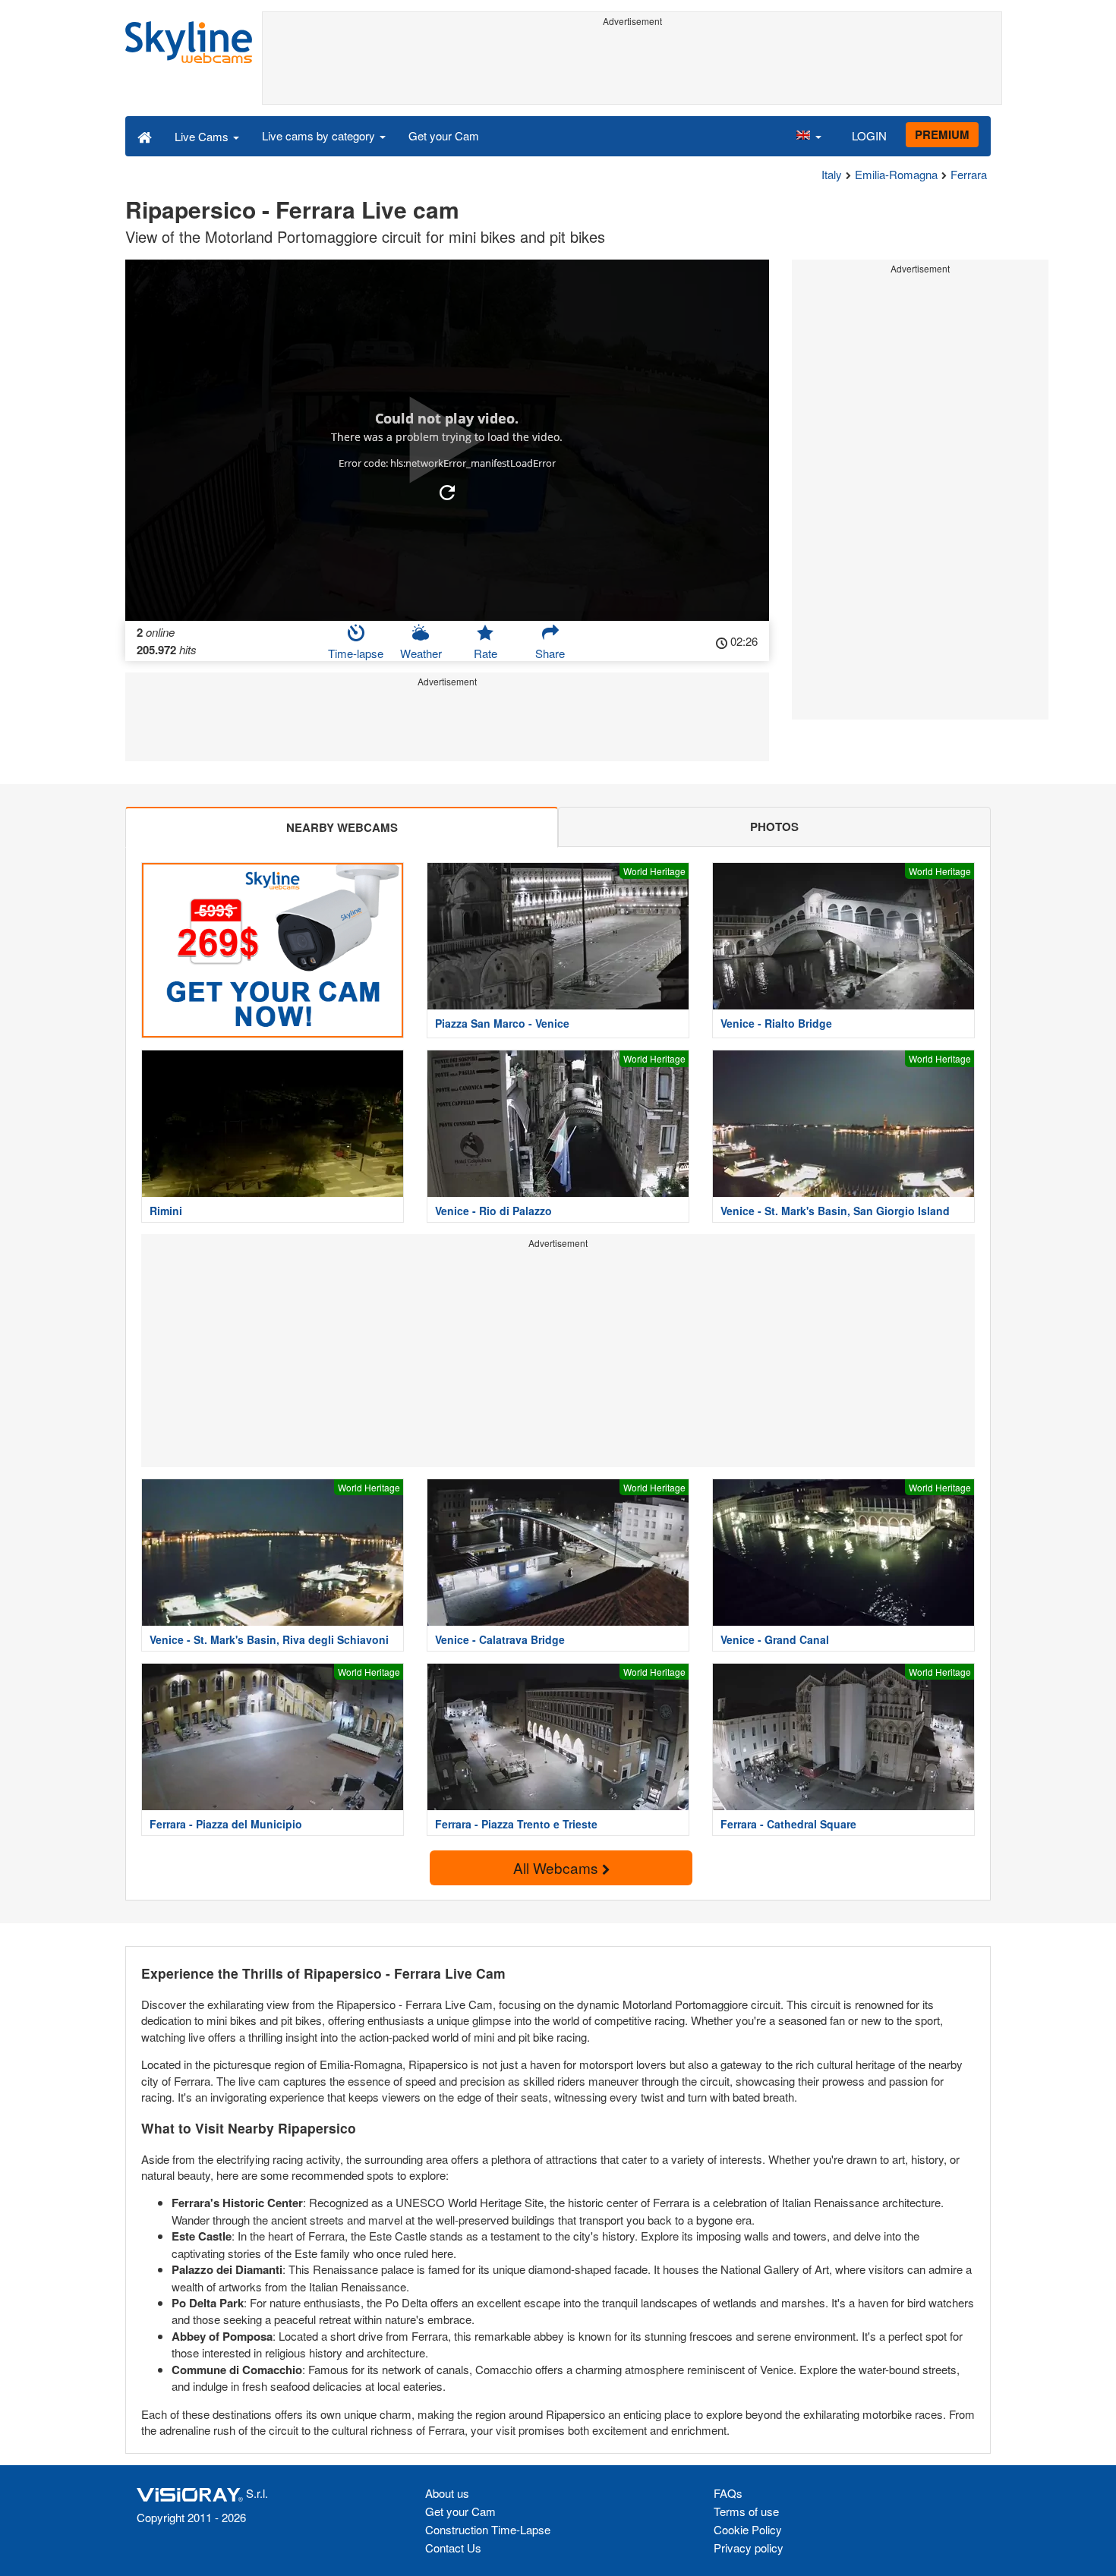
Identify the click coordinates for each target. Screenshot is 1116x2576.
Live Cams (203, 136)
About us (447, 2493)
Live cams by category (320, 135)
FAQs (728, 2493)
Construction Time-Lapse (488, 2529)
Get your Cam (444, 135)
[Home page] (145, 136)
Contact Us (453, 2548)
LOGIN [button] (869, 135)
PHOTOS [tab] (774, 827)
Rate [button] (485, 653)
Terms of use (746, 2511)
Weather (421, 653)
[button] (809, 136)
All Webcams (558, 1867)
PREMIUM (942, 134)
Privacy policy (749, 2548)
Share (550, 653)
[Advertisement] (632, 66)
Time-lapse (356, 653)
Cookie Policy (748, 2529)
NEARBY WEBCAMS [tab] (342, 827)
